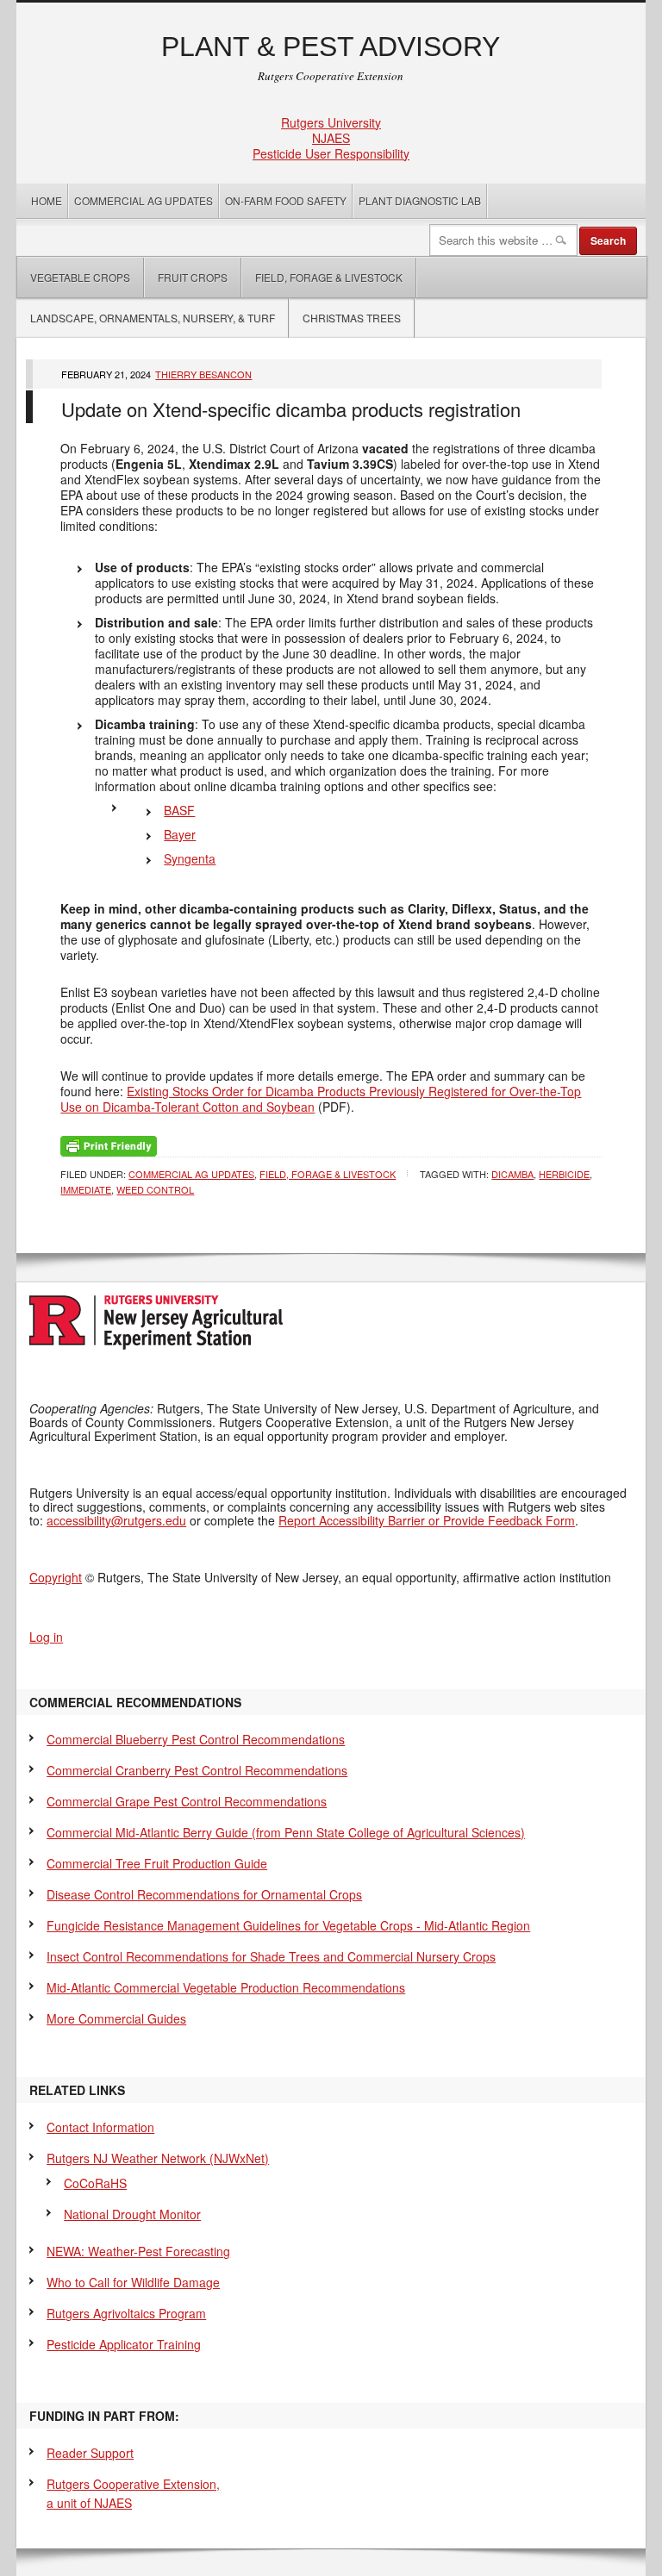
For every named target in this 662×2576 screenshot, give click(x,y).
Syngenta (190, 858)
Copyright (56, 1577)
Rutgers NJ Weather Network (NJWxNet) (158, 2158)
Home (47, 200)
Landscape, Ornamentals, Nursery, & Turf (153, 318)
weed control (155, 1189)
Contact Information (100, 2127)
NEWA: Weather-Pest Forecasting (138, 2251)
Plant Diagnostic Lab (420, 200)
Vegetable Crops (74, 277)
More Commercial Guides (116, 2018)
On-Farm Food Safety (286, 200)
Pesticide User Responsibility (331, 153)
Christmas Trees (352, 318)
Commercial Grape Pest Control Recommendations (187, 1801)
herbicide (564, 1174)
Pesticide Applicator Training (124, 2344)
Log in (46, 1637)
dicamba (512, 1174)
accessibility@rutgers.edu (116, 1520)
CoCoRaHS (95, 2183)
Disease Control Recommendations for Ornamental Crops (204, 1894)
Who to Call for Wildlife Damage (133, 2282)
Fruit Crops (193, 277)
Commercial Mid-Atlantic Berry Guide (286, 1832)
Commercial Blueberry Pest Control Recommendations (196, 1739)
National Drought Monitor (132, 2214)
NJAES (331, 138)
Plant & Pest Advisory (331, 47)
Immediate (86, 1189)
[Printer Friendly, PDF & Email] (109, 1145)
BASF (179, 810)
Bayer (180, 834)
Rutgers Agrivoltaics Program (126, 2313)
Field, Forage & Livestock (329, 277)
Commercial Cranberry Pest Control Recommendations (197, 1770)
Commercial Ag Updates (144, 200)
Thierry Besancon (203, 374)
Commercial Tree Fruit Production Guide (157, 1863)
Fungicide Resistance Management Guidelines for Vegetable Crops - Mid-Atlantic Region (288, 1925)
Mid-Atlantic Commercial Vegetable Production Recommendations (226, 1987)
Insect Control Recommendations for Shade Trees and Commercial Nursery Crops (271, 1956)
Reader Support (90, 2453)
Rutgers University (331, 122)
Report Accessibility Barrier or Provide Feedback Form (427, 1520)
